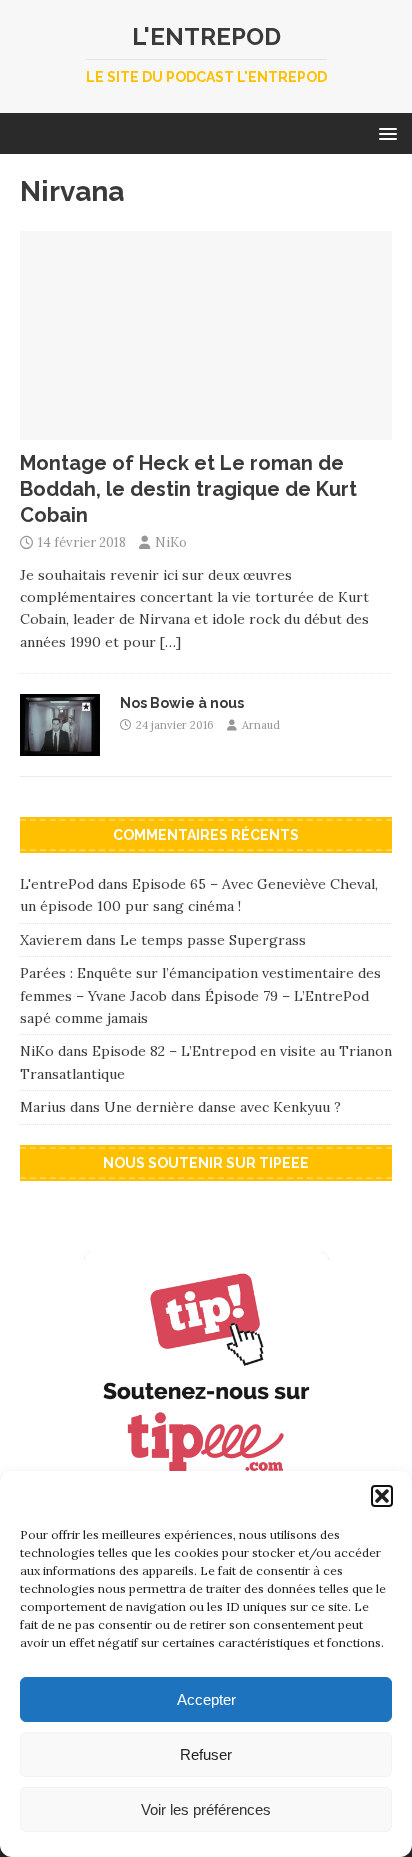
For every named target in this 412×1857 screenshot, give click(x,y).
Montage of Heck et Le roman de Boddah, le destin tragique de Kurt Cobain (188, 489)
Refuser (206, 1754)
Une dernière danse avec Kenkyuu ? (222, 1107)
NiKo (171, 542)
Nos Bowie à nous (182, 703)
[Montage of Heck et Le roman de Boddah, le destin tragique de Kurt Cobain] (206, 428)
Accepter (206, 1699)
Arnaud (261, 725)
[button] (382, 1496)
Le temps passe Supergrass (213, 940)
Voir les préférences (206, 1809)
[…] (170, 642)
